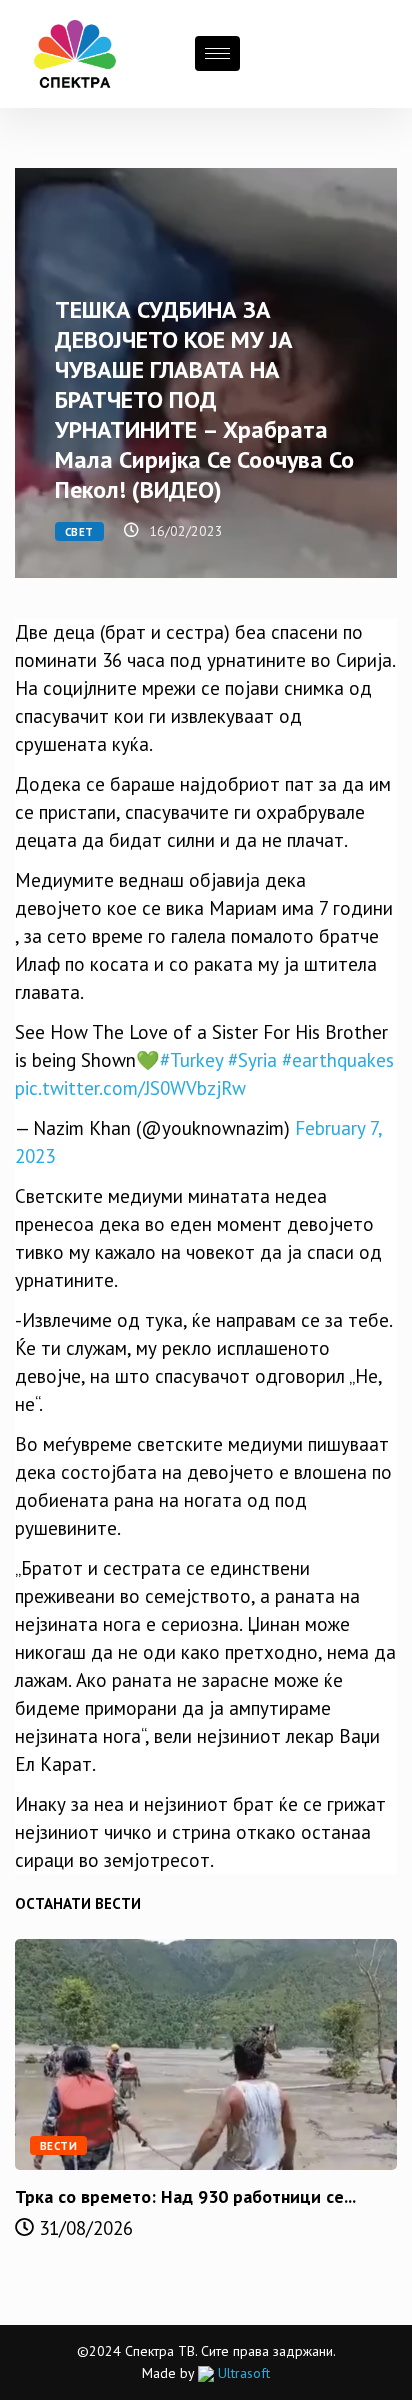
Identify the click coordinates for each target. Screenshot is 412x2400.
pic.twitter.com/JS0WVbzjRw (130, 1088)
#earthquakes (338, 1060)
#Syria (252, 1060)
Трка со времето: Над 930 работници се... (185, 2196)
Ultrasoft (242, 2373)
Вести (58, 2146)
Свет (79, 532)
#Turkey (191, 1060)
